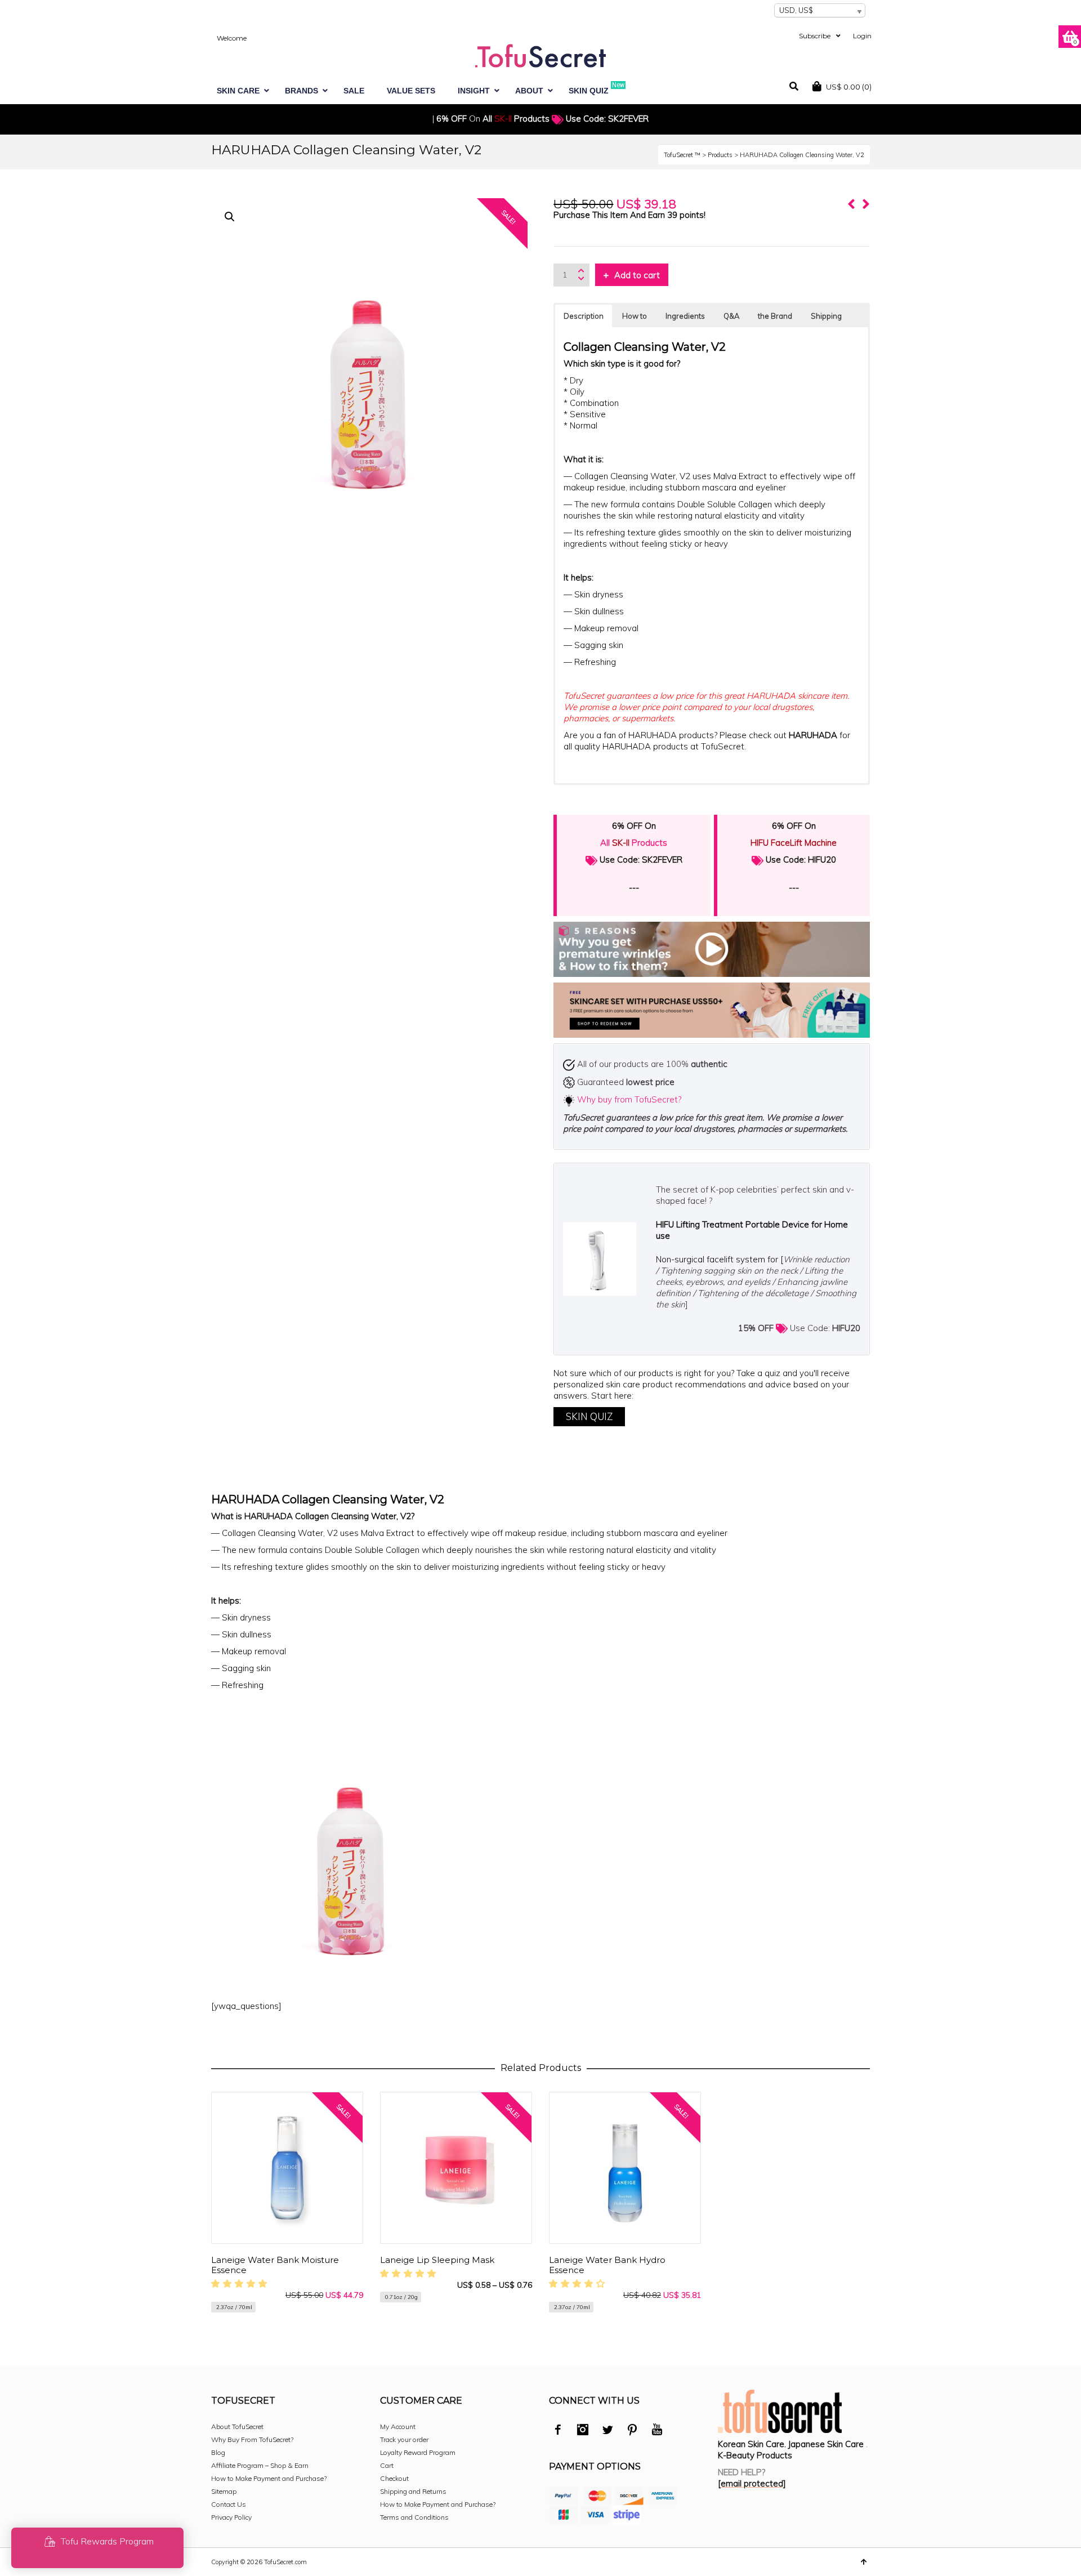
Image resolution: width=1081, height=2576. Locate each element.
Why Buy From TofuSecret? (252, 2439)
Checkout (394, 2478)
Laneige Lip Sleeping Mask (437, 2260)
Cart (387, 2465)
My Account (398, 2427)
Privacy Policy (231, 2517)
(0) (849, 87)
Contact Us (229, 2504)
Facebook (558, 2431)
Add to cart (637, 275)
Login (862, 36)
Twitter (607, 2431)
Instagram (583, 2431)
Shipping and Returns (413, 2491)
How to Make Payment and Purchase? (269, 2478)
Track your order (404, 2439)
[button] (230, 217)
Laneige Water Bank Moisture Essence (275, 2265)
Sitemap (224, 2491)
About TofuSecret (237, 2427)
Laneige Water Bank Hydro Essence (607, 2265)
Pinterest (632, 2431)
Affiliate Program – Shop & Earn (260, 2465)
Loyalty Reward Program (418, 2452)
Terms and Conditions (414, 2517)
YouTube (657, 2431)
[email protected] (752, 2483)
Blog (218, 2452)
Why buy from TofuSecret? (629, 1099)
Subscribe (815, 36)
